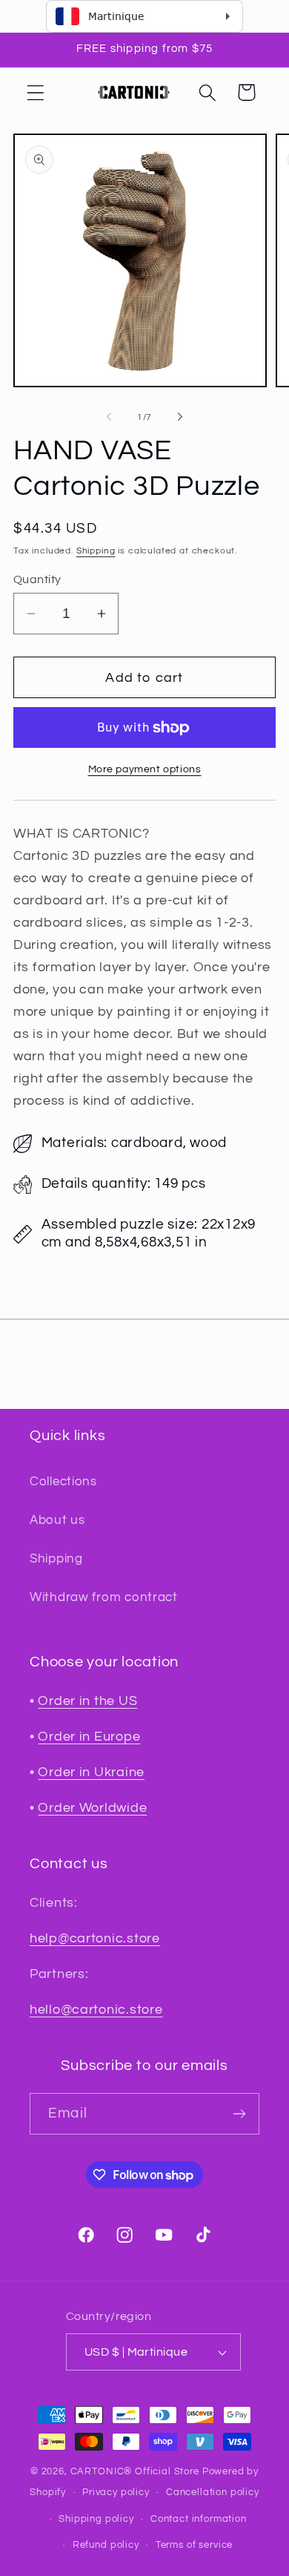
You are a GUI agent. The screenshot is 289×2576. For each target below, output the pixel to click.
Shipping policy (96, 2519)
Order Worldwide (92, 1808)
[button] (36, 92)
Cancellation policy (213, 2492)
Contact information (199, 2519)
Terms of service (194, 2545)
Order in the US (87, 1701)
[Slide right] (180, 417)
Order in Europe (89, 1736)
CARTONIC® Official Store (135, 2471)
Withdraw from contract (104, 1597)
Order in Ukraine (91, 1772)
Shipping (96, 551)
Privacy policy (116, 2492)
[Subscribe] (239, 2114)
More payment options (145, 769)
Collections (63, 1482)
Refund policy (106, 2545)
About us (57, 1520)
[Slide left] (109, 417)
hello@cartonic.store (96, 2010)
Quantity (37, 579)
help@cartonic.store (95, 1938)
